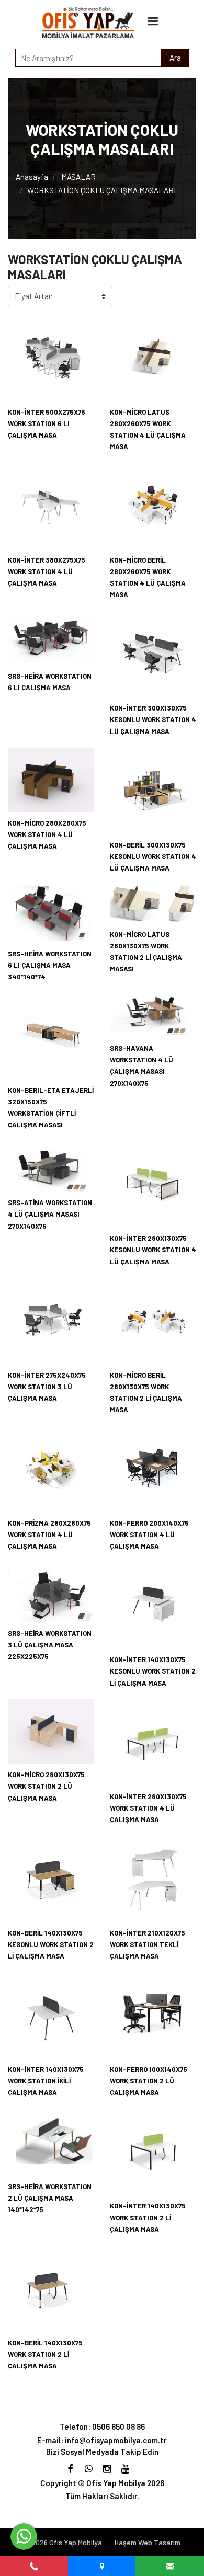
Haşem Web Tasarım (148, 2542)
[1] (153, 21)
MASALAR (78, 177)
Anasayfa (32, 177)
